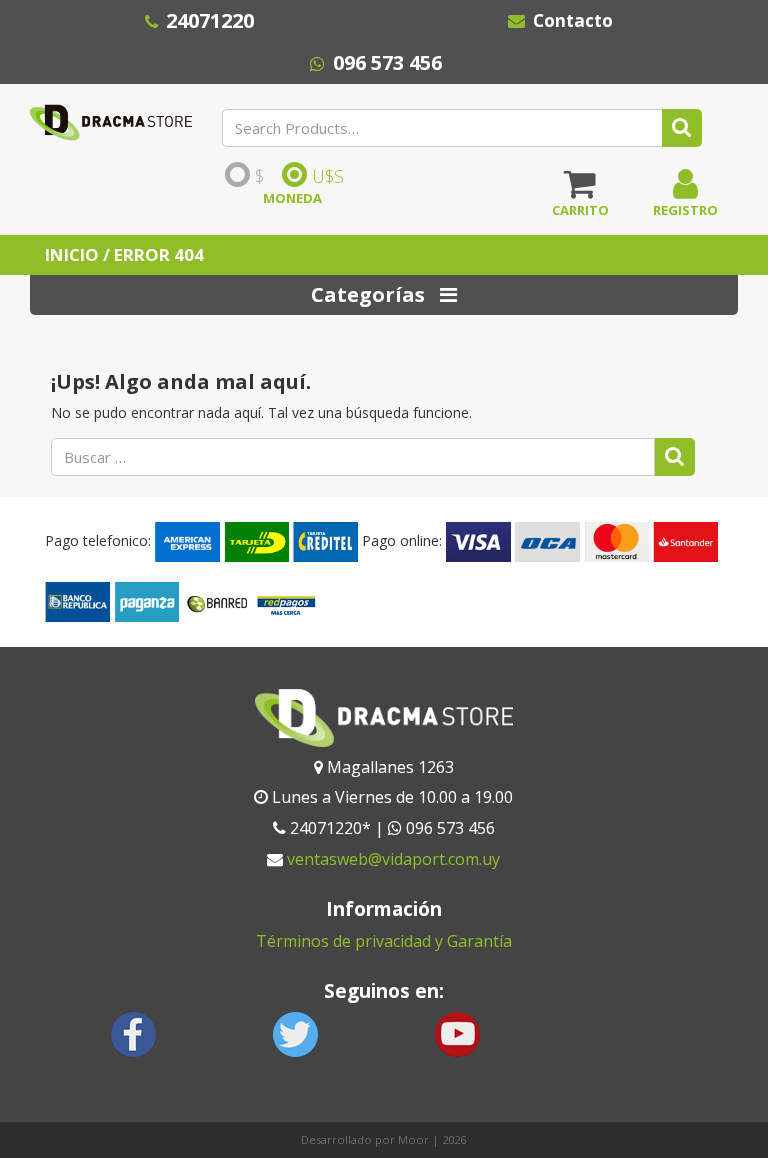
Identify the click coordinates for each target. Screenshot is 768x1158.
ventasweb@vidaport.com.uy (393, 859)
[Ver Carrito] (580, 191)
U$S (328, 176)
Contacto (573, 20)
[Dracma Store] (111, 118)
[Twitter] (296, 1032)
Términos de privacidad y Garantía (384, 941)
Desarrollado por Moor (365, 1139)
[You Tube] (457, 1032)
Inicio (72, 254)
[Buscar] (675, 457)
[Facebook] (134, 1032)
